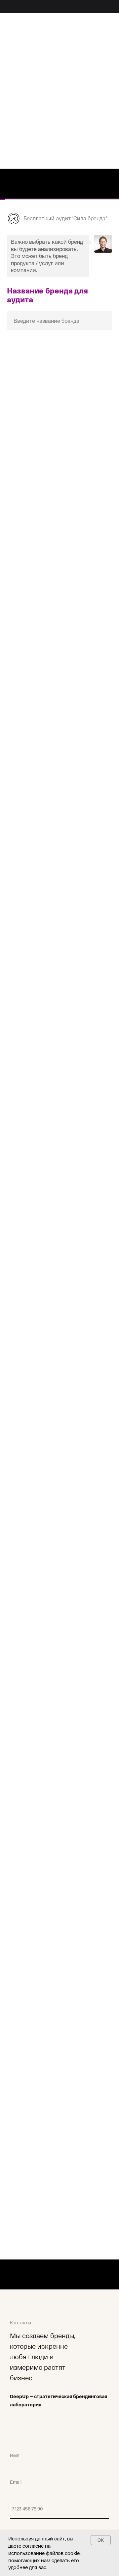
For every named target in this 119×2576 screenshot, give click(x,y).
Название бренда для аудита (47, 295)
